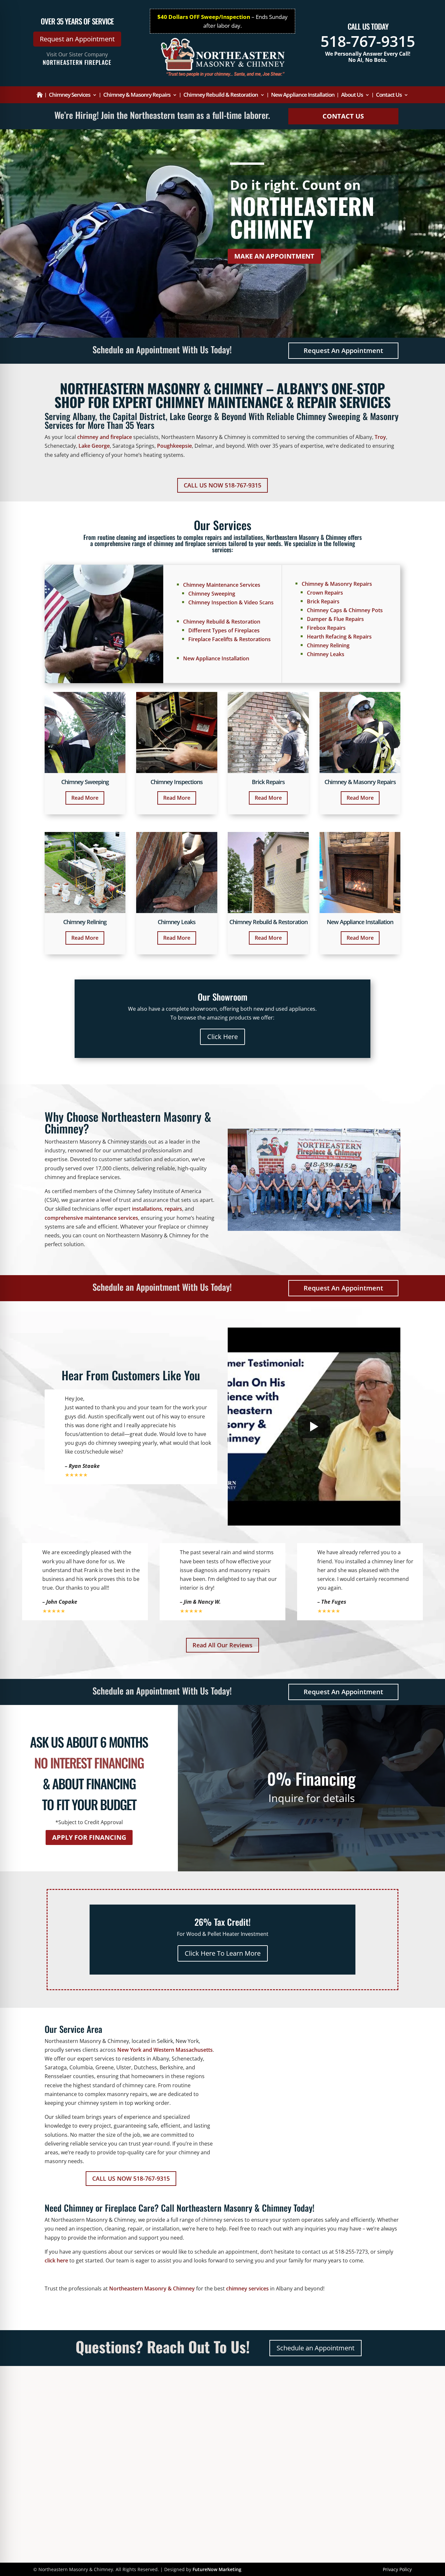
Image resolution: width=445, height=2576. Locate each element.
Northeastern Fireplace (77, 62)
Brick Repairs (323, 601)
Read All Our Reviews (223, 1645)
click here (56, 2260)
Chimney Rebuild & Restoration (221, 95)
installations (147, 1209)
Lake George (94, 446)
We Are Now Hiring (257, 2430)
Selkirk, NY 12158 (162, 2420)
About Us (352, 95)
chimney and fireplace (105, 437)
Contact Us (389, 95)
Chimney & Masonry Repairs (137, 95)
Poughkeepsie (174, 446)
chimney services (247, 2288)
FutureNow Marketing (217, 2569)
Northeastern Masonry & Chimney (152, 2288)
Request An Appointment (343, 351)
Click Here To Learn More (223, 1953)
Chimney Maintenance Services (222, 585)
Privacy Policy (397, 2569)
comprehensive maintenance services (91, 1218)
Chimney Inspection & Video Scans (231, 602)
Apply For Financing (89, 1837)
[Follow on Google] (76, 2456)
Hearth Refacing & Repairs (339, 637)
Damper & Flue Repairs (335, 619)
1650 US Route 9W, (164, 2412)
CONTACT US (343, 116)
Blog (239, 2447)
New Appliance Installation (303, 95)
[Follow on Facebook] (60, 2456)
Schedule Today (363, 2416)
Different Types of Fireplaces (224, 630)
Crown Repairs (325, 593)
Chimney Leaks (326, 654)
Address (150, 2403)
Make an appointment (274, 256)
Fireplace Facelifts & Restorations (230, 639)
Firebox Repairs (326, 628)
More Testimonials (257, 2421)
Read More (85, 798)
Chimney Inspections (177, 782)
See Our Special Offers (261, 2438)
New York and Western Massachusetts (165, 2050)
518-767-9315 (368, 41)
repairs (173, 1209)
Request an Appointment (77, 39)
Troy (380, 437)
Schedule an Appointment (316, 2348)
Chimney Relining (328, 645)
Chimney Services (70, 95)
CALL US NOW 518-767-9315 (223, 485)
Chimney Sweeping (212, 594)
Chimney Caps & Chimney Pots (345, 610)
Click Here (223, 1037)
